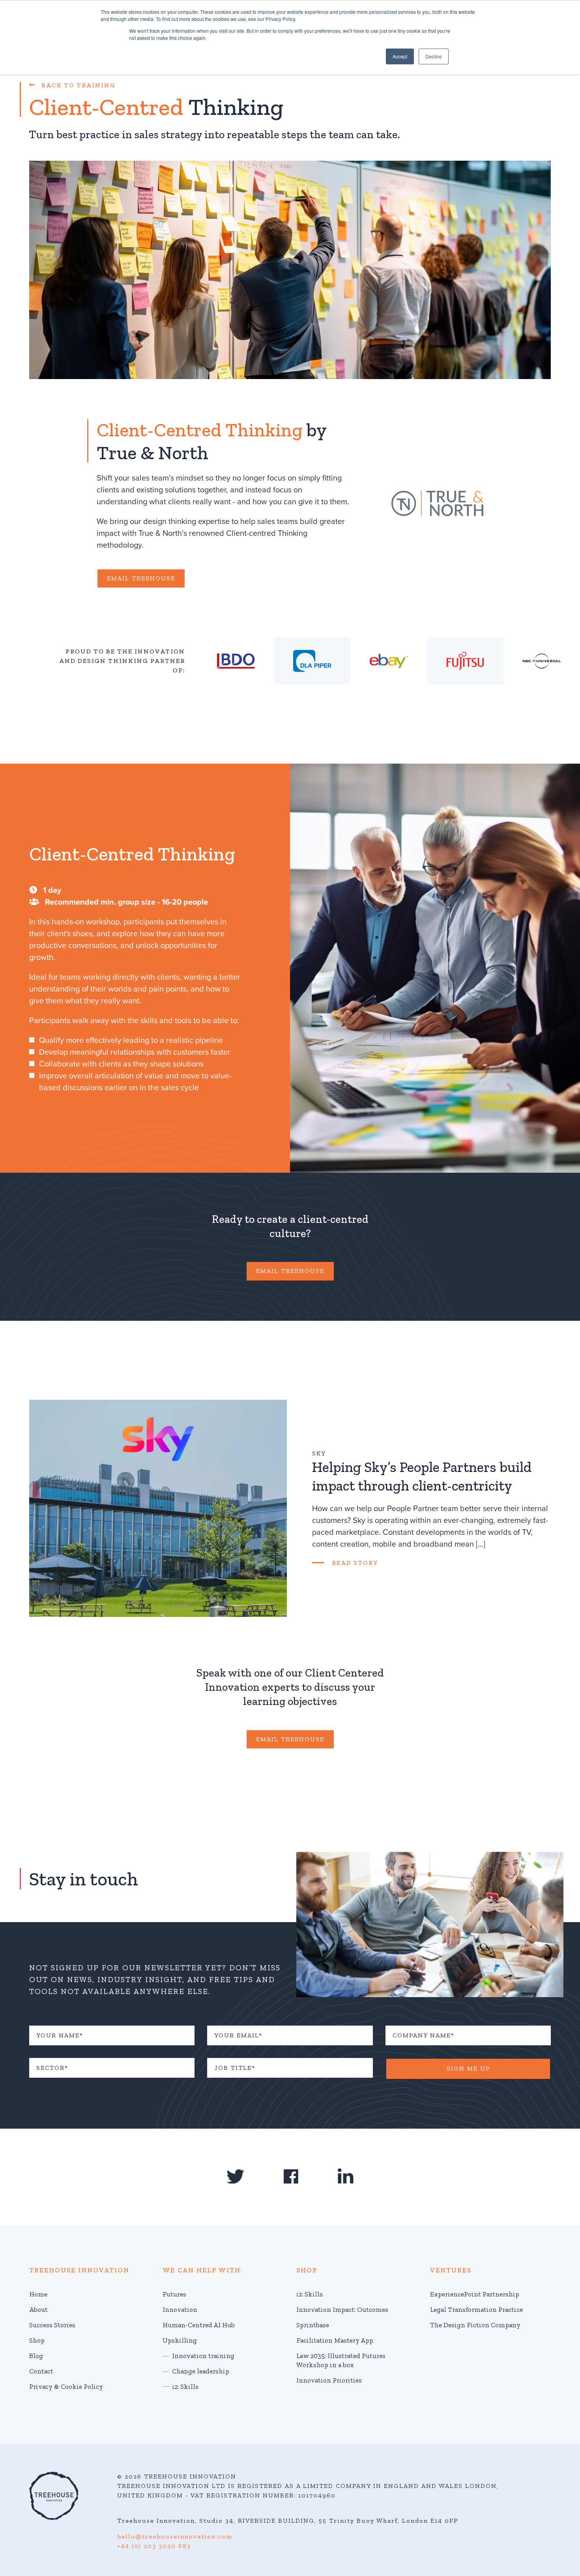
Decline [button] (434, 56)
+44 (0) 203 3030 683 (154, 2546)
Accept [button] (400, 56)
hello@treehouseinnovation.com (175, 2536)
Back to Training (76, 85)
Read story (355, 1563)
